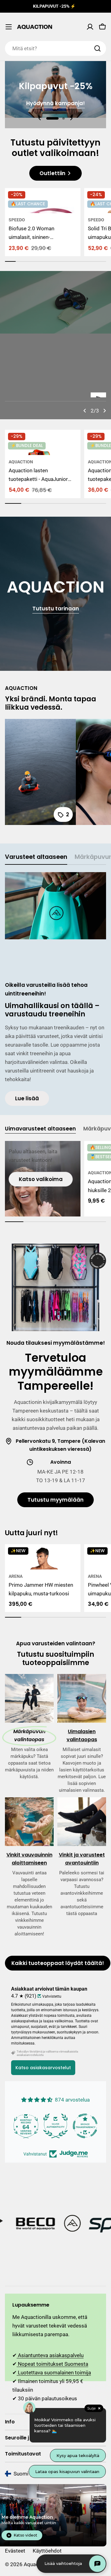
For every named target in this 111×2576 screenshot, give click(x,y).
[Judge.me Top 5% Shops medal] (55, 2126)
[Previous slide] (40, 118)
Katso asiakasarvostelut (43, 2068)
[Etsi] (97, 48)
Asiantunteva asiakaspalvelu (50, 2355)
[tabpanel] (55, 989)
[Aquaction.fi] (31, 2224)
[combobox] (55, 48)
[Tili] (90, 27)
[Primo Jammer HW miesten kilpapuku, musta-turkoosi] (43, 1557)
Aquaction (21, 462)
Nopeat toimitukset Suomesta (52, 2364)
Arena (16, 1576)
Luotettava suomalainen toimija (54, 2373)
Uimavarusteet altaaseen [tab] (40, 1129)
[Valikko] (9, 27)
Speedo (17, 220)
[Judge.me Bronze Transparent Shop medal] (26, 2126)
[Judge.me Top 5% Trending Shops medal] (85, 2126)
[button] (52, 118)
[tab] (36, 859)
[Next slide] (71, 118)
